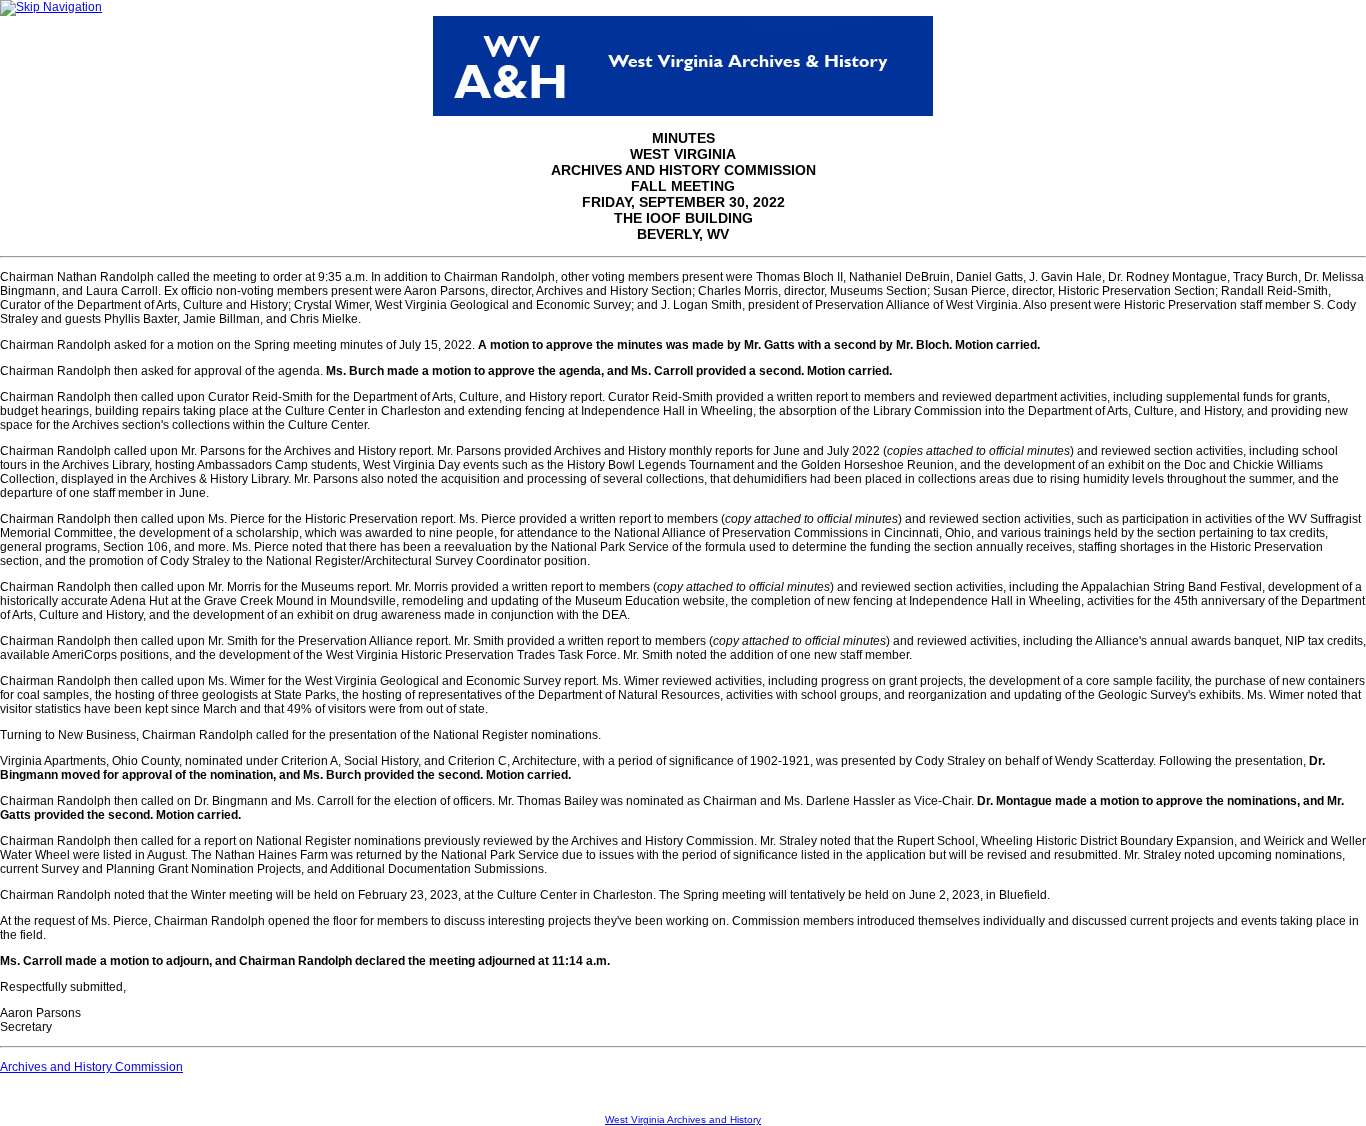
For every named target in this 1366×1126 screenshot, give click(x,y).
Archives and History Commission (91, 1067)
